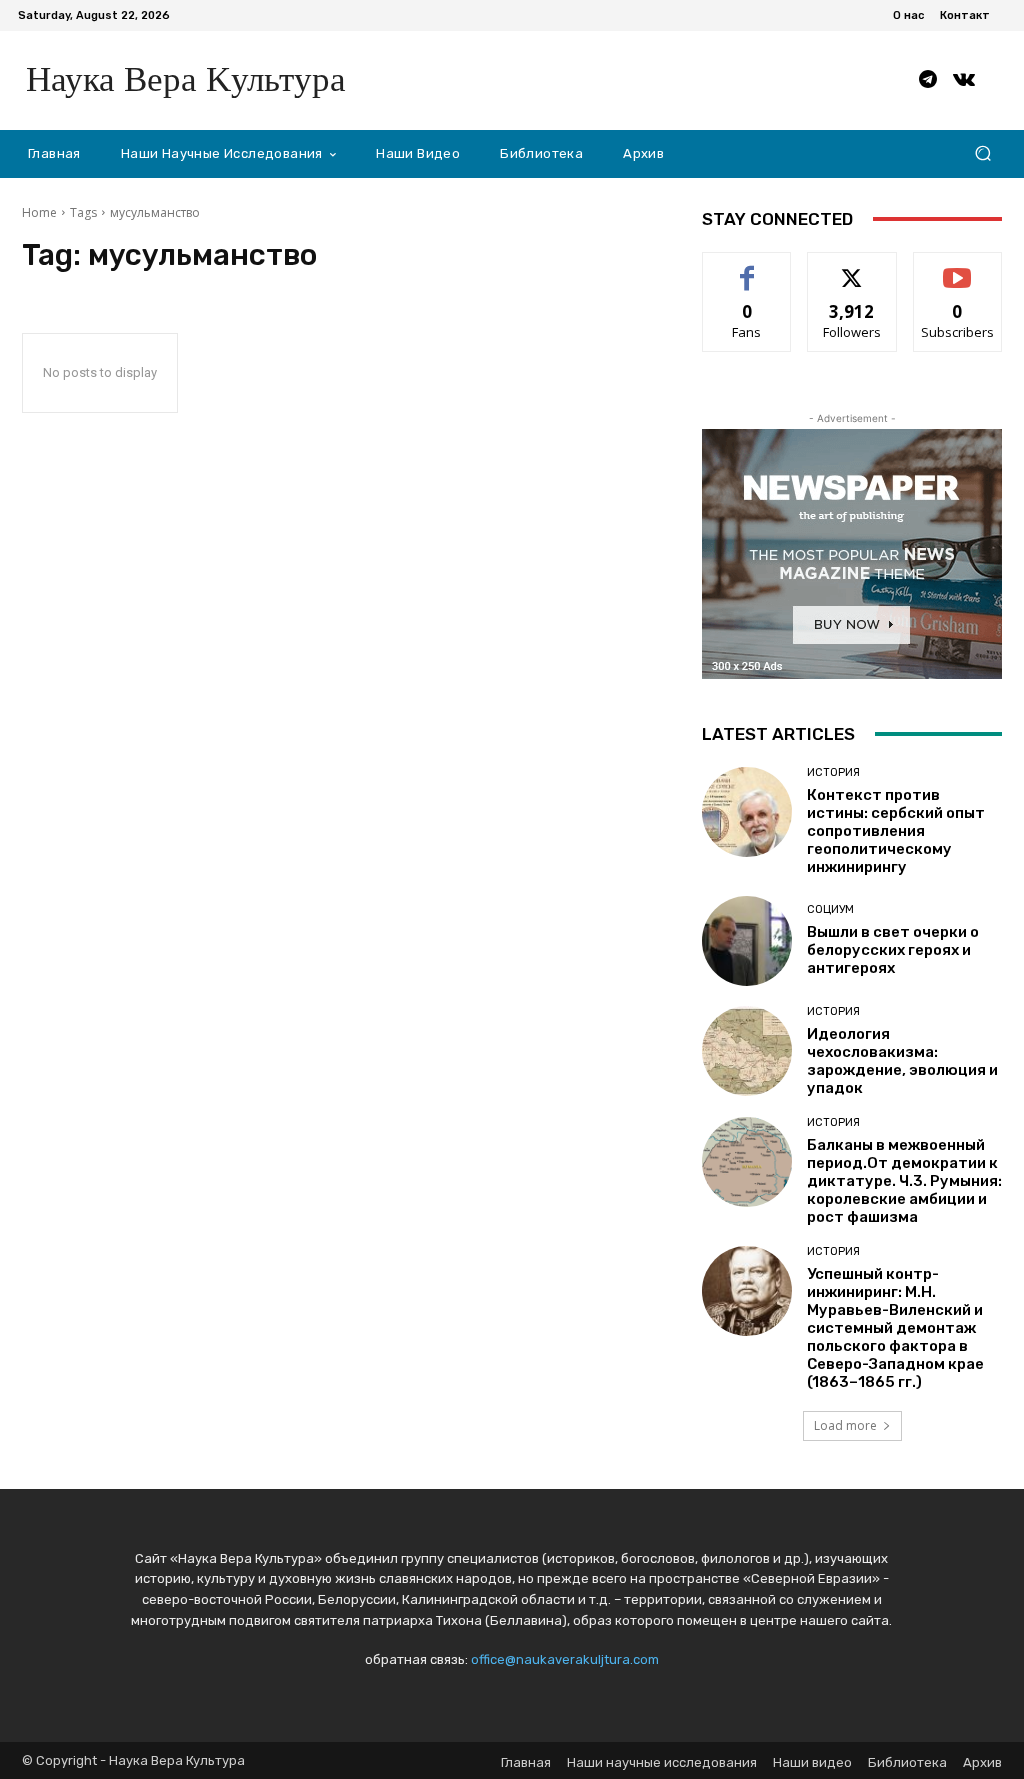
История (833, 772)
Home (39, 212)
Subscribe (958, 267)
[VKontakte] (964, 80)
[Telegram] (928, 80)
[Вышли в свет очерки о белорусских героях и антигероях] (747, 941)
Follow (852, 267)
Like (747, 267)
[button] (982, 153)
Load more (845, 1425)
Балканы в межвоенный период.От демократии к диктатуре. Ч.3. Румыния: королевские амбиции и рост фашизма (904, 1181)
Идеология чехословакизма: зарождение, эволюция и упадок (902, 1061)
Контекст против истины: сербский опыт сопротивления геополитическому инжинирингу (896, 831)
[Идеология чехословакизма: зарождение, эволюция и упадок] (747, 1051)
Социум (830, 909)
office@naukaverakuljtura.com (565, 1659)
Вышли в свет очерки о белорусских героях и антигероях (893, 950)
